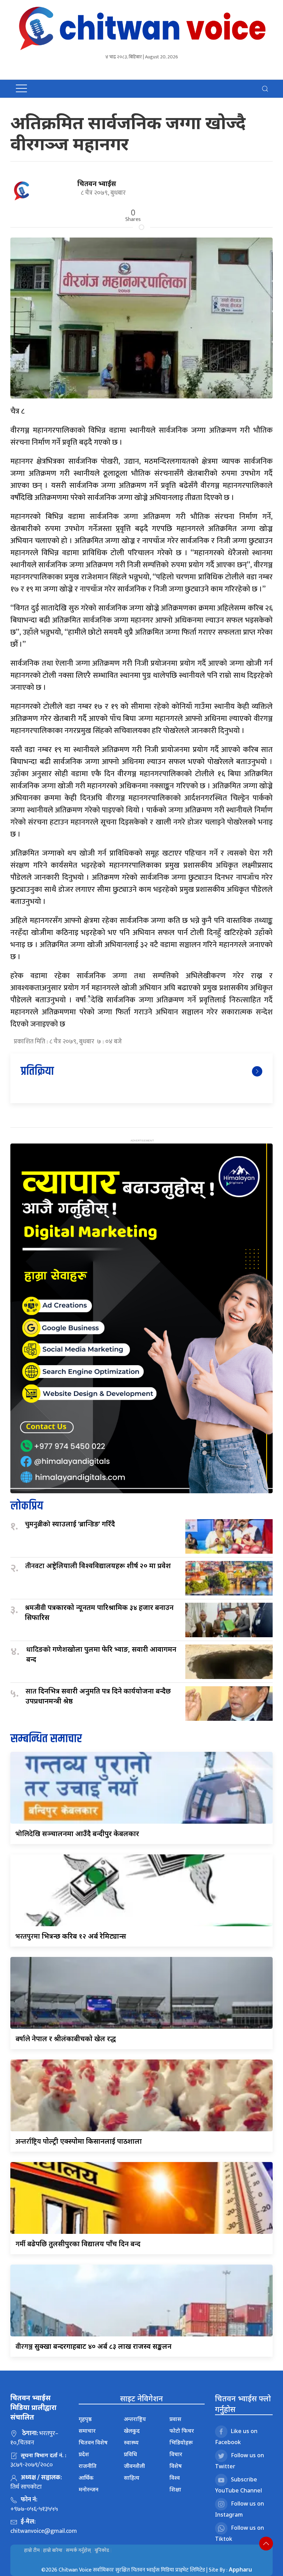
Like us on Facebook (236, 2437)
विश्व (175, 2478)
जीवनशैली (134, 2466)
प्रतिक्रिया (37, 1072)
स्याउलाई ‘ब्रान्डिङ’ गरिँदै (70, 1524)
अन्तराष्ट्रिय (135, 2419)
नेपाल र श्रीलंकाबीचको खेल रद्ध (66, 2039)
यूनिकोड (102, 2550)
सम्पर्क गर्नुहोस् (79, 2550)
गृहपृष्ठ (85, 2419)
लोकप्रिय (27, 1506)
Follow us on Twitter (240, 2461)
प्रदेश (84, 2454)
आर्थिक (86, 2478)
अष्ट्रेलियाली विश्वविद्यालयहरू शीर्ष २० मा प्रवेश (98, 1566)
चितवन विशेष (93, 2442)
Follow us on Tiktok (240, 2533)
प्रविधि (130, 2454)
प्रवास (175, 2419)
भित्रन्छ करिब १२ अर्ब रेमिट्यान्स (71, 1936)
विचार (176, 2454)
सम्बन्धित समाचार (46, 1739)
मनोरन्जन (89, 2489)
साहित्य (132, 2478)
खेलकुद (132, 2431)
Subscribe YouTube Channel (238, 2485)
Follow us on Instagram (240, 2509)
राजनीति (88, 2466)
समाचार (87, 2431)
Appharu (240, 2569)
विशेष (176, 2466)
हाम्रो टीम (32, 2550)
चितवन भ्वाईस (97, 184)
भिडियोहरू (181, 2442)
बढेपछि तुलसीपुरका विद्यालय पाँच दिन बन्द (78, 2244)
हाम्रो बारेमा (53, 2550)
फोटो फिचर (182, 2431)
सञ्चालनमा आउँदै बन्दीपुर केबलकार (77, 1834)
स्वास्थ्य (131, 2442)
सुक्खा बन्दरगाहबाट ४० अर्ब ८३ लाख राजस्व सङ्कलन (94, 2346)
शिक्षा (175, 2489)
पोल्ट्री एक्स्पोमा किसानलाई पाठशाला (79, 2141)
